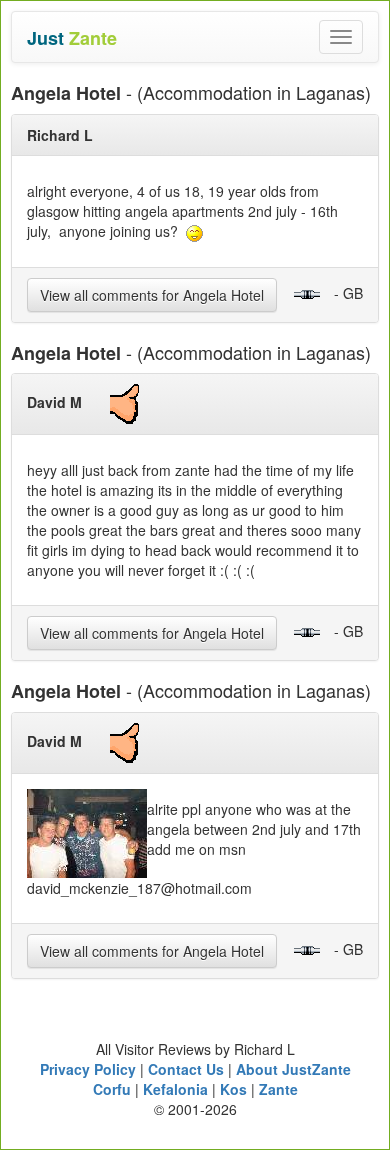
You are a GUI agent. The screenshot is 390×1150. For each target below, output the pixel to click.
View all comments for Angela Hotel (152, 295)
